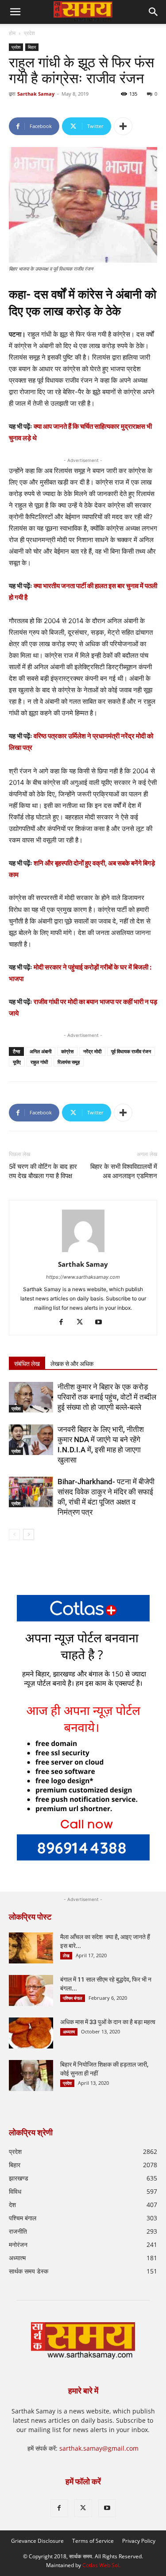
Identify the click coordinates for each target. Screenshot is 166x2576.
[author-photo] (83, 1252)
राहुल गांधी (39, 1062)
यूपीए (17, 1062)
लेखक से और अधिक (72, 1364)
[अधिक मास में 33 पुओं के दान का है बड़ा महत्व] (31, 2033)
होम (12, 33)
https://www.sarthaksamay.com (83, 1277)
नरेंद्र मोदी (92, 1051)
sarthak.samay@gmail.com (99, 2448)
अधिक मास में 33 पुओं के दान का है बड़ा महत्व (108, 2022)
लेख (66, 1955)
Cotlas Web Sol (101, 2565)
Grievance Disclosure (37, 2541)
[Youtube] (102, 1323)
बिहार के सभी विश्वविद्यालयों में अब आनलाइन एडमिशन (124, 1171)
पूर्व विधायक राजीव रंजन (131, 1051)
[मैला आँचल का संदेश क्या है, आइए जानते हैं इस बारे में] (31, 1948)
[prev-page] (14, 1534)
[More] (123, 126)
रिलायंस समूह (69, 1062)
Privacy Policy (139, 2541)
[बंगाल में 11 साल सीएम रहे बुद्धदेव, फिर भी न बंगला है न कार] (31, 1990)
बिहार (32, 47)
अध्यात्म (69, 2032)
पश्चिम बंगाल (73, 1998)
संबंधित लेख (27, 1364)
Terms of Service (93, 2541)
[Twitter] (83, 1323)
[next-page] (29, 1534)
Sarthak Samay (36, 94)
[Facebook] (64, 1323)
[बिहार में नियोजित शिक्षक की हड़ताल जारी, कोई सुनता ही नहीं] (31, 2076)
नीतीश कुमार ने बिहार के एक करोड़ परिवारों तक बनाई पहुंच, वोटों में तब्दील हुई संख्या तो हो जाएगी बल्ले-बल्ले (107, 1397)
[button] (154, 12)
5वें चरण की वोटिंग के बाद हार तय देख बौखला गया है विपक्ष (43, 1171)
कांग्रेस (67, 1051)
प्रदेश (29, 33)
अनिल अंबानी (41, 1051)
